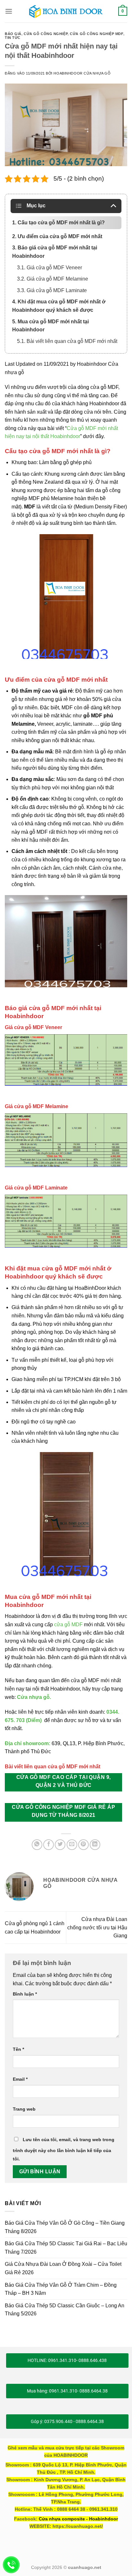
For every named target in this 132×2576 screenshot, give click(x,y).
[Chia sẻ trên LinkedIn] (95, 1845)
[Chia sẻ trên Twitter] (60, 1845)
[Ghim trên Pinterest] (83, 1845)
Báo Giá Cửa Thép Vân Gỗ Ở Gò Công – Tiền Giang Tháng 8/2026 (65, 2227)
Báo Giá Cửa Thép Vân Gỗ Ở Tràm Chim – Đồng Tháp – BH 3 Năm (61, 2289)
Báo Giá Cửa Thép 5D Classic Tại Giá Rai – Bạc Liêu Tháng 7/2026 (66, 2248)
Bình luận (25, 1994)
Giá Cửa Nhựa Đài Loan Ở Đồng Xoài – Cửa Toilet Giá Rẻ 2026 (63, 2268)
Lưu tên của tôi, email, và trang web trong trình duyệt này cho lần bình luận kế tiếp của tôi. (64, 2149)
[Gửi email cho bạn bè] (72, 1845)
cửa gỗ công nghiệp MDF (96, 34)
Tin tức (13, 38)
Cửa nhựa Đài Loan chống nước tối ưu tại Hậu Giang (97, 1927)
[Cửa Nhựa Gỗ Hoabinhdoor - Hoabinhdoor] (66, 11)
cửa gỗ (63, 1625)
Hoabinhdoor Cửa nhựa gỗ (82, 73)
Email (20, 2079)
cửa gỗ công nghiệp (46, 34)
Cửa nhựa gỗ (33, 1697)
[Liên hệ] (11, 2565)
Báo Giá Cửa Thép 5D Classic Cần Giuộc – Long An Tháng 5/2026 (65, 2310)
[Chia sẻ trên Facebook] (49, 1845)
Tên (18, 2049)
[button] (9, 11)
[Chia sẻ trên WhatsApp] (37, 1845)
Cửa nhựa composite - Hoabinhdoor (78, 2519)
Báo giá (13, 34)
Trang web (24, 2109)
